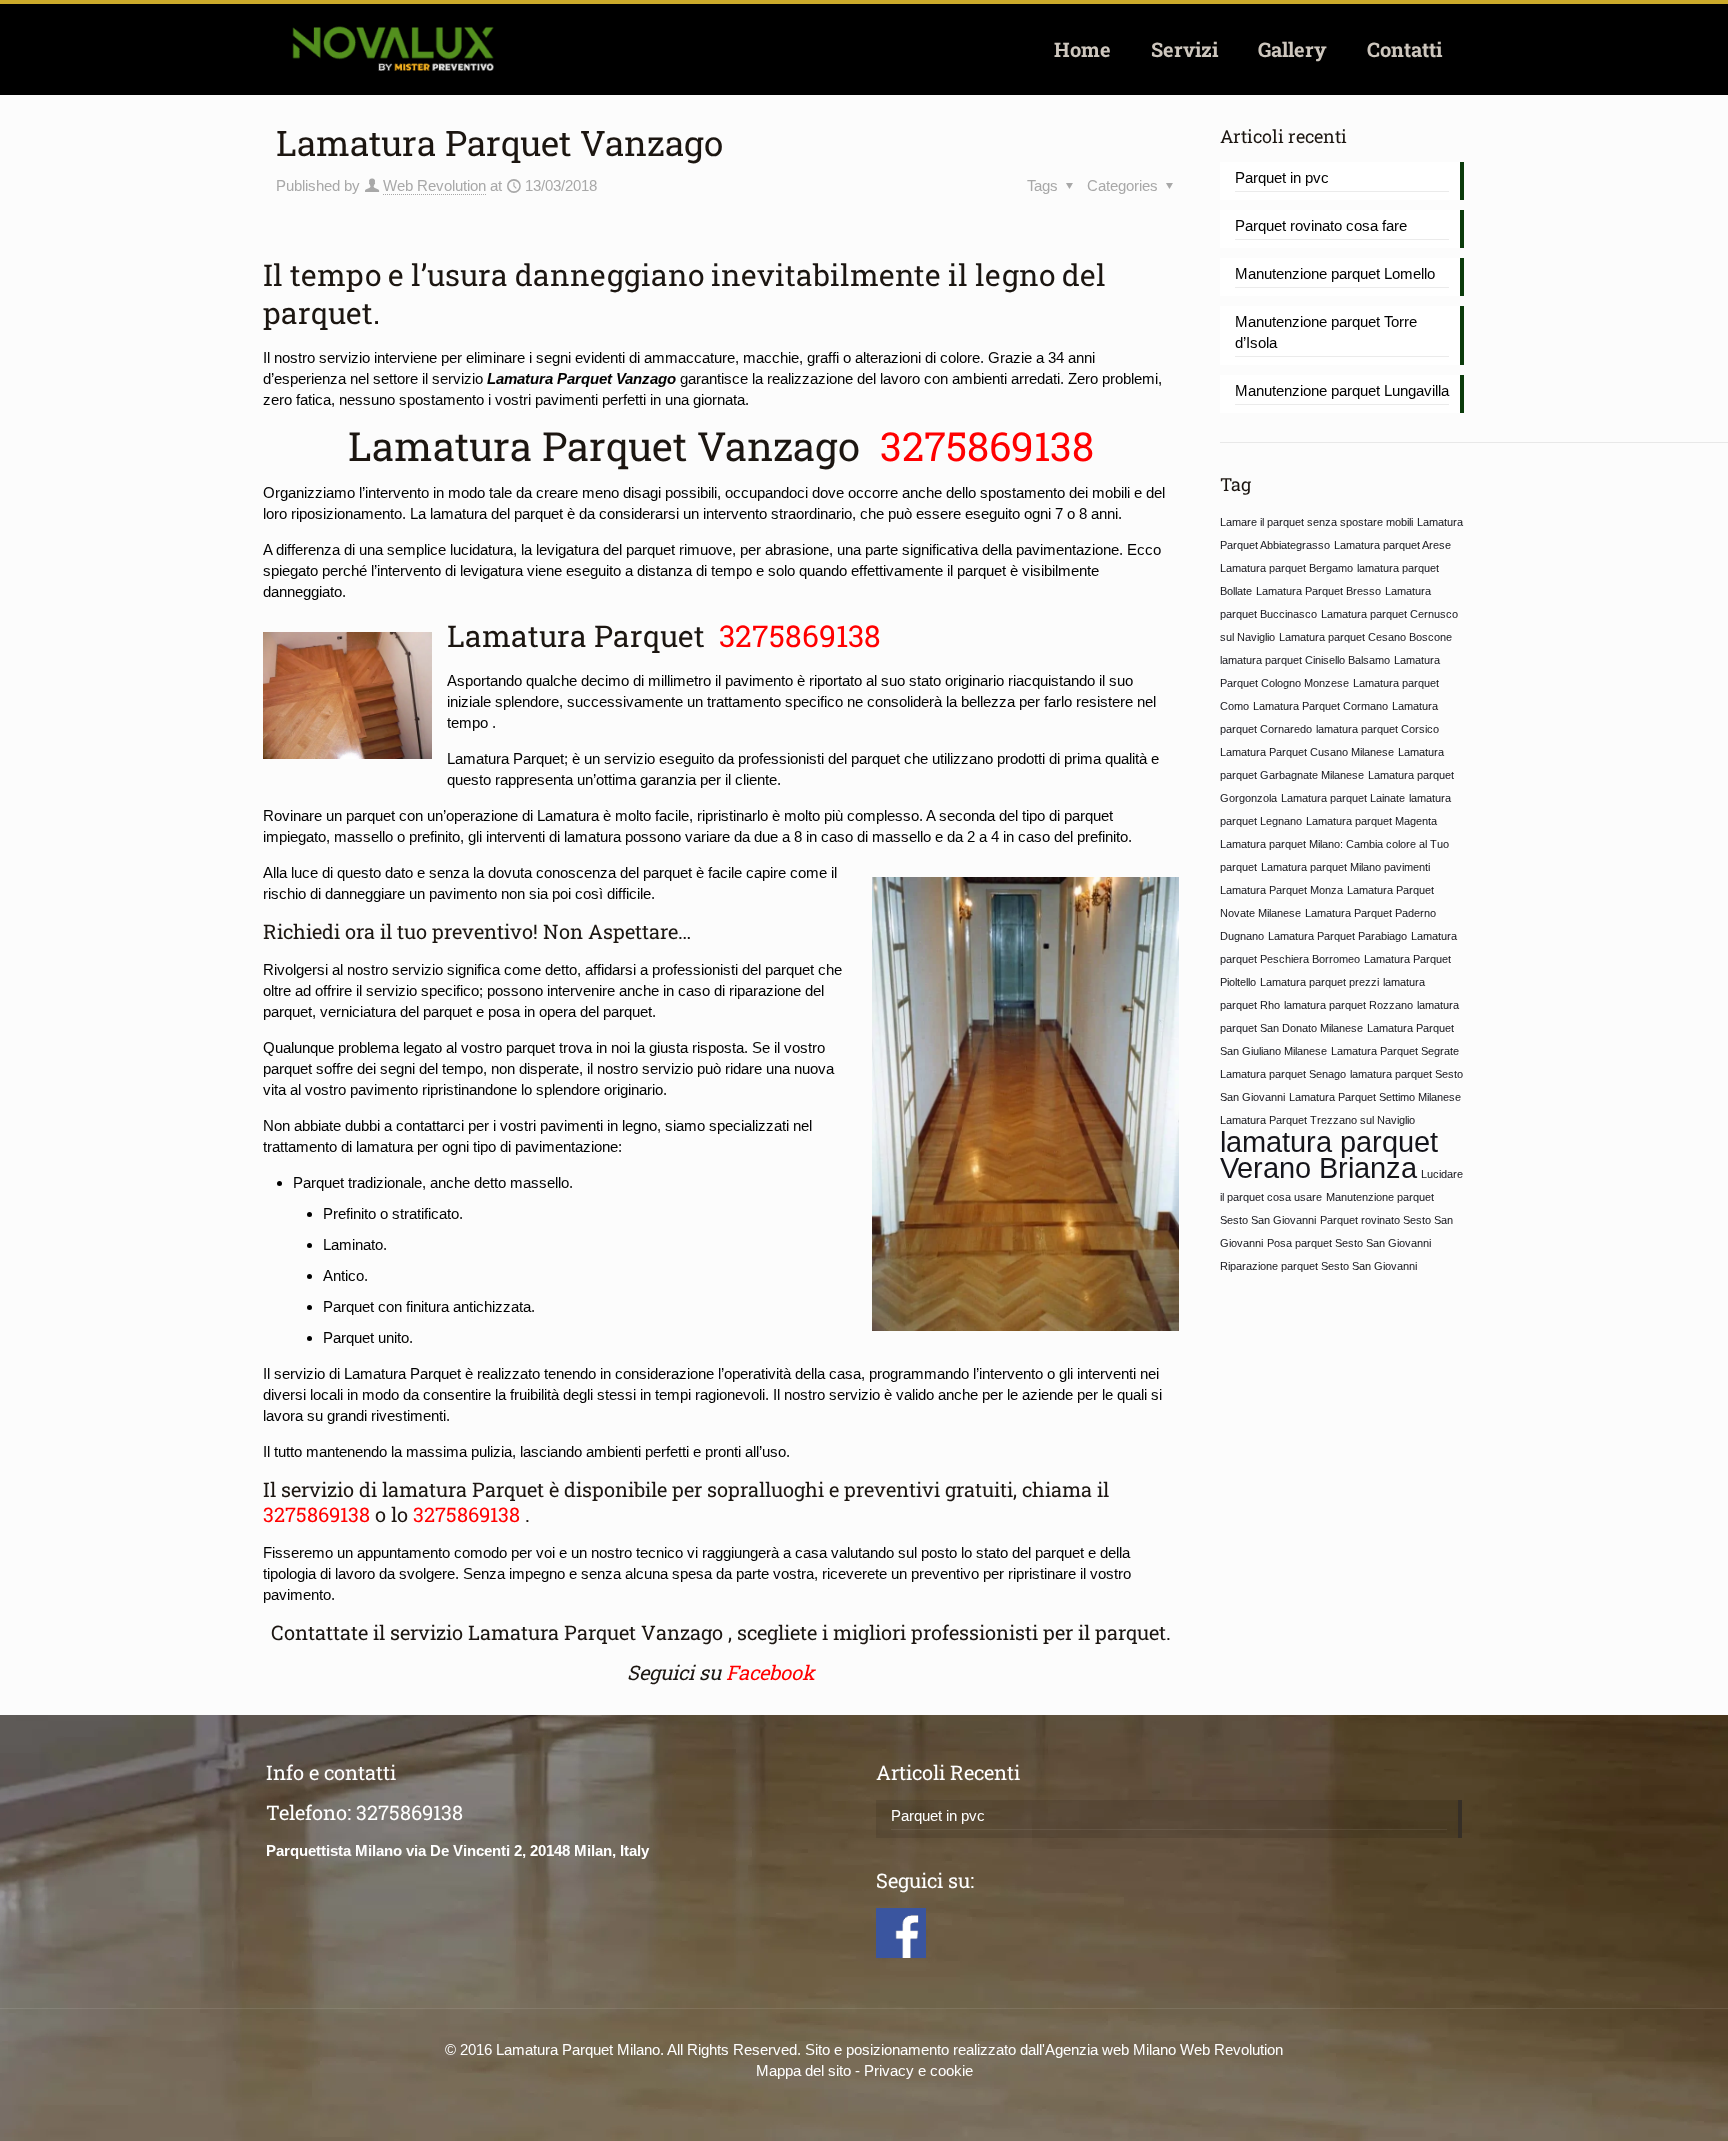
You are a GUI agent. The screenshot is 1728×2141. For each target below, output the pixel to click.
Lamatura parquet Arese (1392, 545)
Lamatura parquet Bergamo (1286, 568)
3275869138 (982, 445)
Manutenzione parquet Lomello (1335, 273)
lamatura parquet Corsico (1377, 729)
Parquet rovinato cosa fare (1321, 225)
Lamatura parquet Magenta (1371, 821)
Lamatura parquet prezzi (1319, 982)
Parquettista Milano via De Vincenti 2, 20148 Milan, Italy (457, 1850)
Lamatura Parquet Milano (578, 2049)
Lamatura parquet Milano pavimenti (1345, 867)
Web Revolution (434, 185)
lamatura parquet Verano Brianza (1329, 1154)
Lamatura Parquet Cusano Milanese (1307, 752)
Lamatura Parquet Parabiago (1337, 936)
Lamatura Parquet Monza (1281, 890)
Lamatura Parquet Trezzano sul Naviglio (1317, 1120)
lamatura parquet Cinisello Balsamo (1305, 660)
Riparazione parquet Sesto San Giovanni (1318, 1266)
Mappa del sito (803, 2070)
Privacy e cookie (918, 2070)
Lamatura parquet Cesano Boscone (1365, 637)
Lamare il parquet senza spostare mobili (1316, 522)
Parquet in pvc (1282, 177)
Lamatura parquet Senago (1283, 1074)
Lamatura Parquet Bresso (1318, 591)
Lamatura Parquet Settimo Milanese (1375, 1097)
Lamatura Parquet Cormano (1320, 706)
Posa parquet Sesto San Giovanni (1349, 1243)
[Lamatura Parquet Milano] (392, 49)
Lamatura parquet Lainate (1343, 798)
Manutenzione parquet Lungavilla (1342, 390)
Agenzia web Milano (1110, 2049)
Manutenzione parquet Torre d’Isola (1326, 332)
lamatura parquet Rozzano (1348, 1005)
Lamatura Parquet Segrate (1395, 1051)
